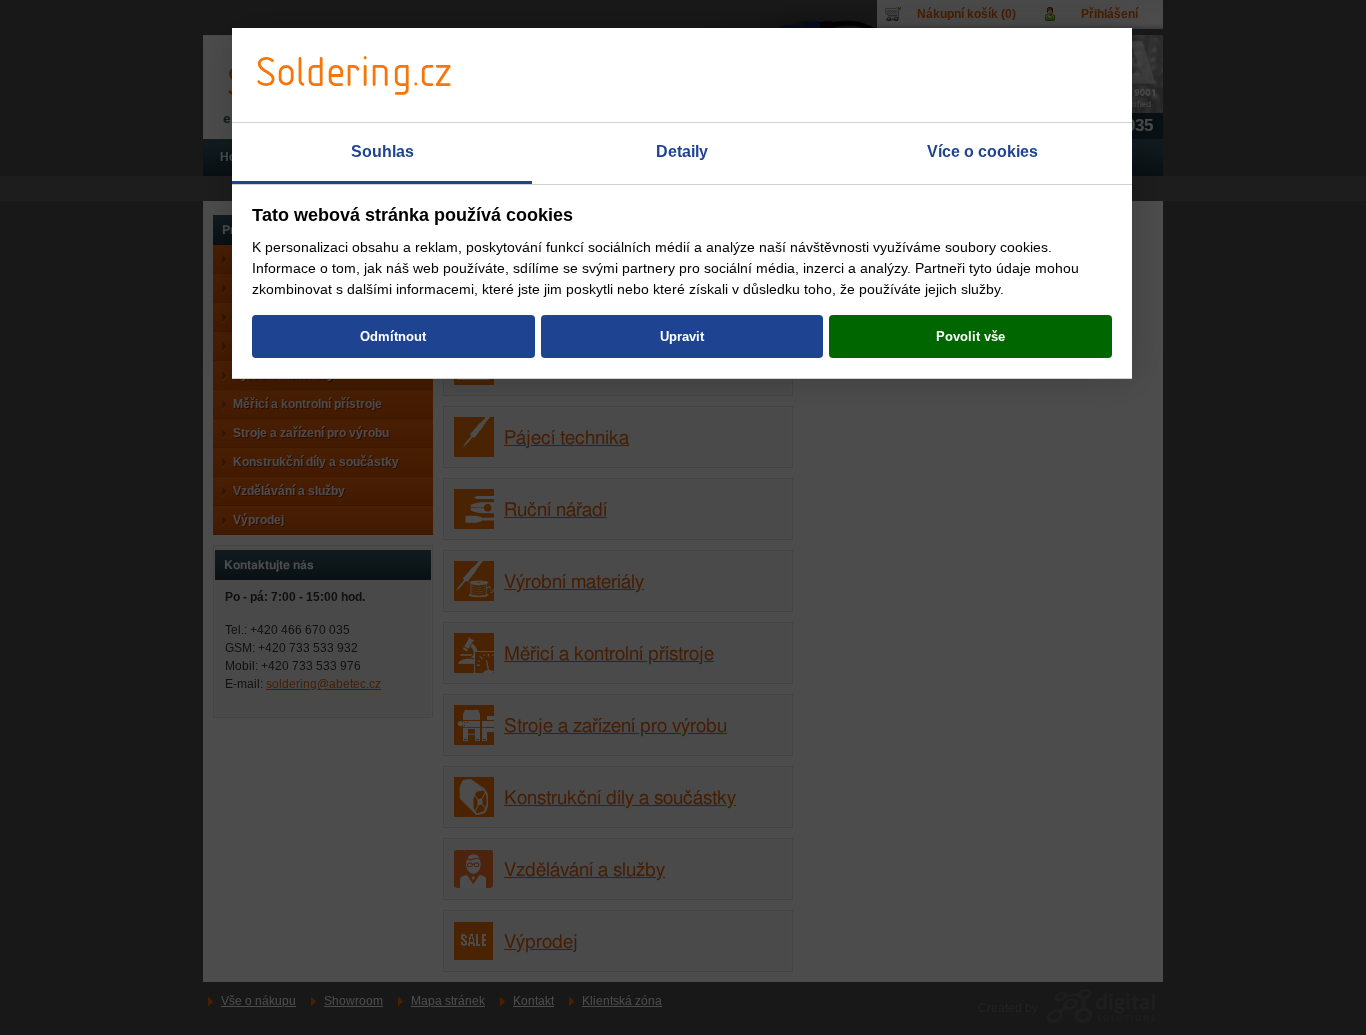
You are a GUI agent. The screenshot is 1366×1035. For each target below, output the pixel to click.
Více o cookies (982, 151)
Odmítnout (393, 336)
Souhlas (382, 151)
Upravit (682, 336)
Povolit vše (970, 336)
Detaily (682, 151)
